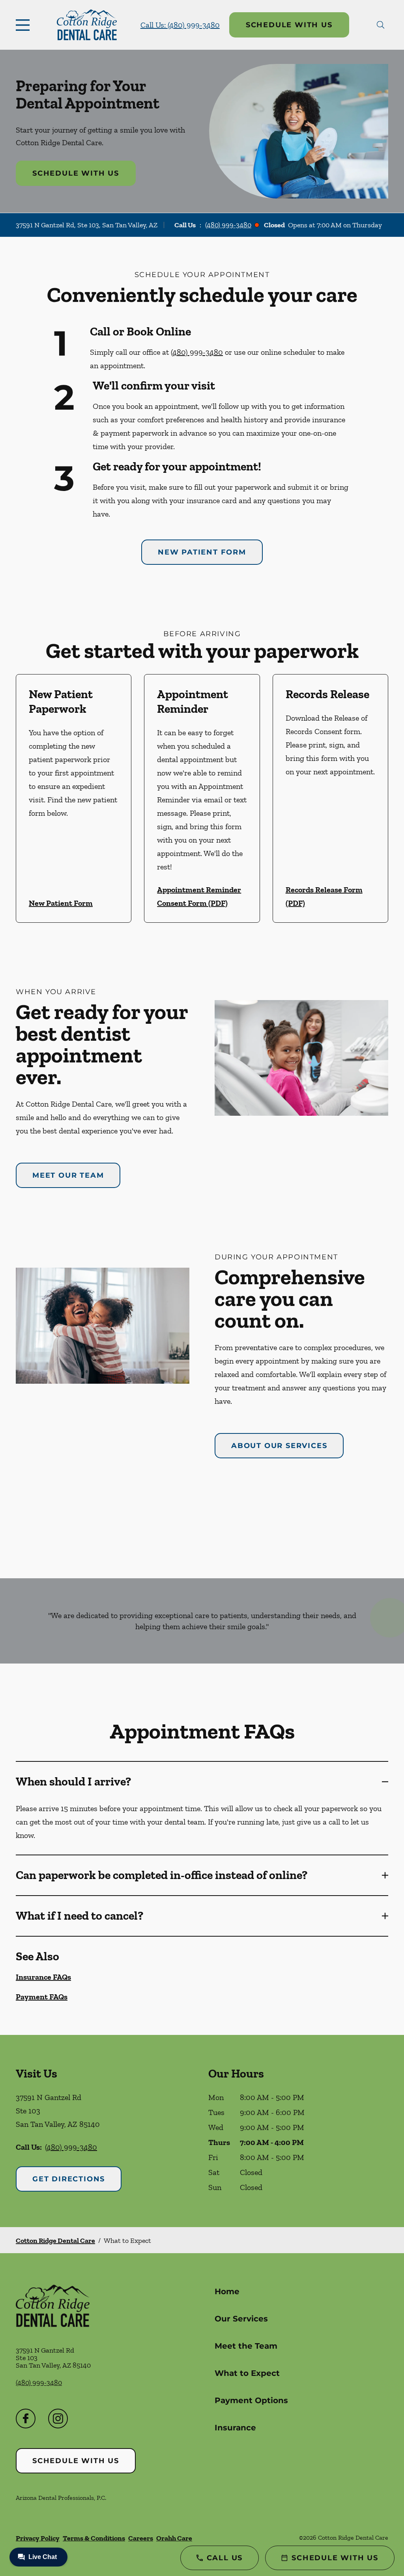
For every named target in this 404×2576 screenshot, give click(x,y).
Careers (141, 2538)
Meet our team (68, 1175)
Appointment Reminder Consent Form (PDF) (199, 896)
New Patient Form (202, 552)
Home (227, 2291)
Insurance (235, 2428)
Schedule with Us (289, 25)
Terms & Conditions (94, 2538)
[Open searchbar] (381, 25)
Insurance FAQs (43, 1977)
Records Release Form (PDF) (324, 896)
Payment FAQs (42, 1997)
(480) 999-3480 (228, 225)
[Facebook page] (26, 2419)
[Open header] (24, 25)
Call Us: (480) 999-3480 (180, 25)
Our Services (241, 2319)
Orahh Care (174, 2538)
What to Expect (247, 2373)
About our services (279, 1446)
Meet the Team (246, 2346)
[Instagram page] (58, 2419)
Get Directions (69, 2179)
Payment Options (251, 2400)
